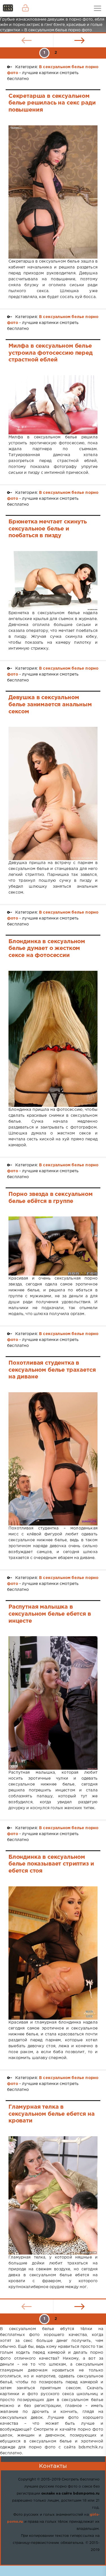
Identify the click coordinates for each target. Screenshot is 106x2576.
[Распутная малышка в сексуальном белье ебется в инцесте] (53, 1703)
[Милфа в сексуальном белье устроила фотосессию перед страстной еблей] (53, 405)
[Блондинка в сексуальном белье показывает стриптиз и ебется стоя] (53, 1953)
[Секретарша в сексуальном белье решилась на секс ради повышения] (53, 192)
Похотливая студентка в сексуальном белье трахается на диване (52, 1370)
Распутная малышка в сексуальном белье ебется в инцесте (50, 1614)
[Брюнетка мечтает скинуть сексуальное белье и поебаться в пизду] (53, 581)
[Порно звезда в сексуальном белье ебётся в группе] (53, 1246)
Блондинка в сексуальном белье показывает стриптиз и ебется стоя (51, 1864)
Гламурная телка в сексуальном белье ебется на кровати (51, 2114)
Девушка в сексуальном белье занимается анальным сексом (50, 704)
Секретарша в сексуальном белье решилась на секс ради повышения (52, 103)
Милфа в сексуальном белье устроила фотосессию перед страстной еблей (51, 353)
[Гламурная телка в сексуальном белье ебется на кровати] (53, 2195)
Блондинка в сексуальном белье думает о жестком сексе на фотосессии (47, 948)
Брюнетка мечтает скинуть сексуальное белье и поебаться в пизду (48, 529)
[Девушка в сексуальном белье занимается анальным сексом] (53, 793)
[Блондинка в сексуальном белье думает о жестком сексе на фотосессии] (53, 1039)
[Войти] (25, 8)
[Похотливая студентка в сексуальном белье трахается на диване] (53, 1459)
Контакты (53, 2466)
